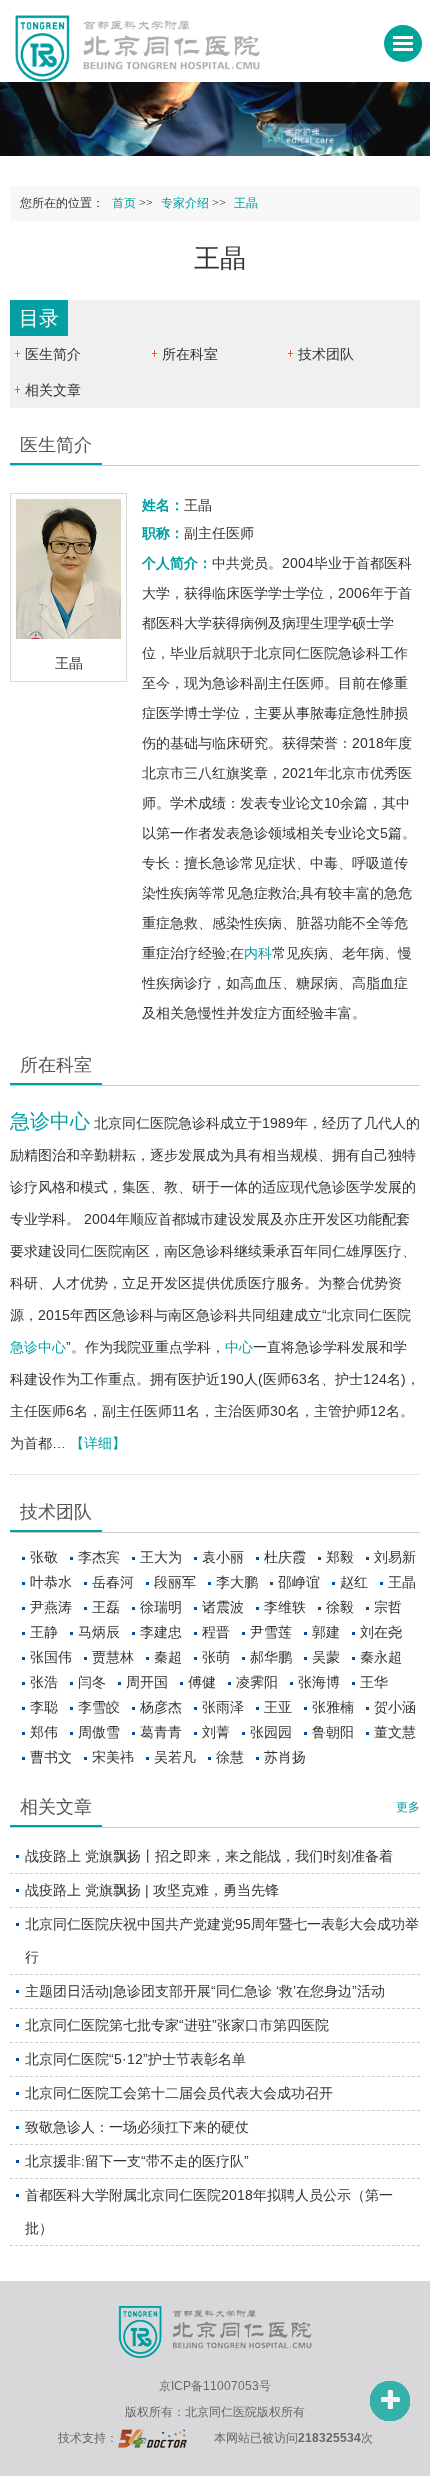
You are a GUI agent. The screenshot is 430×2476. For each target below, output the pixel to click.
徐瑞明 (161, 1607)
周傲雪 (99, 1732)
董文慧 (395, 1732)
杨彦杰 (161, 1707)
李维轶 (285, 1607)
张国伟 (51, 1657)
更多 (408, 1807)
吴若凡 (175, 1757)
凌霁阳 (257, 1682)
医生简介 (53, 354)
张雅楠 (333, 1707)
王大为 (161, 1557)
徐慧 (230, 1757)
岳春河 (113, 1582)
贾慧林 (113, 1657)
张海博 (319, 1682)
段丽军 (175, 1582)
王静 (44, 1632)
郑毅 (340, 1557)
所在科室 (190, 354)
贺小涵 (395, 1707)
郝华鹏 (271, 1657)
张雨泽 (223, 1707)
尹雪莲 (271, 1632)
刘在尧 (381, 1632)
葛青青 (161, 1732)
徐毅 (340, 1607)
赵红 (354, 1582)
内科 (258, 953)
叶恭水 (51, 1582)
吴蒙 (326, 1657)
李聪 (44, 1707)
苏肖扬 (285, 1757)
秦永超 (381, 1657)
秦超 (168, 1657)
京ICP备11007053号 (215, 2386)
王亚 (278, 1707)
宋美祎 (113, 1757)
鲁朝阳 (333, 1732)
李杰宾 (99, 1557)
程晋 (216, 1632)
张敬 (44, 1557)
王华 (374, 1682)
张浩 (44, 1682)
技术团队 (326, 354)
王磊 (106, 1607)
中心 (239, 1347)
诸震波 (223, 1607)
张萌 (216, 1657)
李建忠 (161, 1632)
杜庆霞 (285, 1557)
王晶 (402, 1582)
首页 (124, 203)
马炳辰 (99, 1632)
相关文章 (53, 390)
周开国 (147, 1682)
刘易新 (395, 1557)
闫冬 (92, 1682)
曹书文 (51, 1757)
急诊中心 (50, 1121)
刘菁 (216, 1732)
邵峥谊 (299, 1582)
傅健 (202, 1682)
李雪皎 (99, 1707)
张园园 (271, 1732)
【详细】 (98, 1443)
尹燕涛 (51, 1607)
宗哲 (388, 1607)
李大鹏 (237, 1582)
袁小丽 (223, 1557)
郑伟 (44, 1732)
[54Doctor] (152, 2438)
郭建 (326, 1632)
